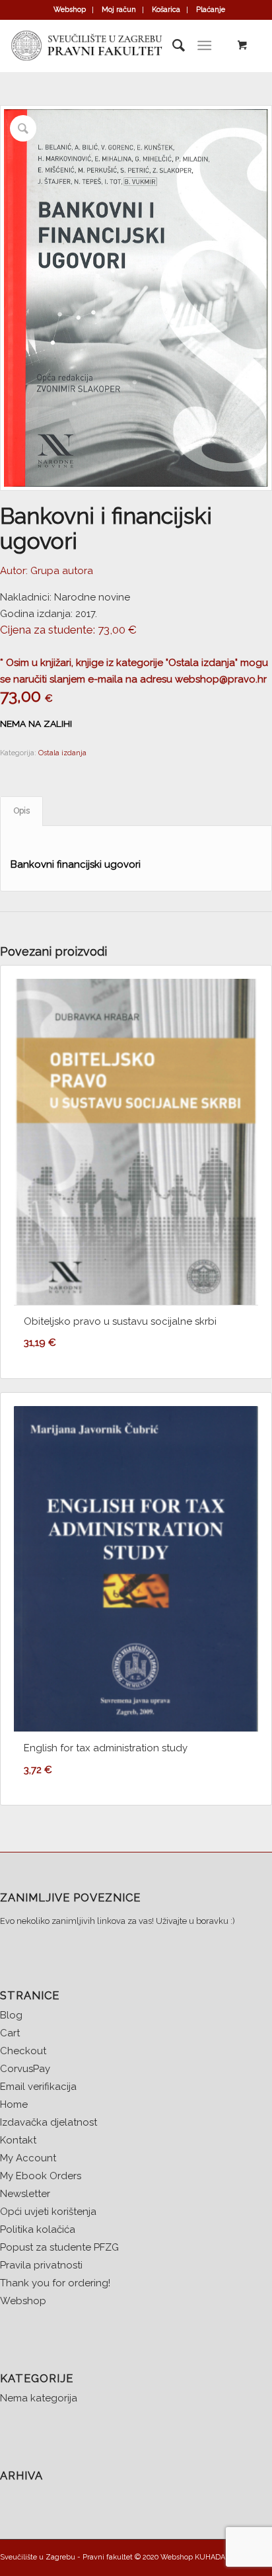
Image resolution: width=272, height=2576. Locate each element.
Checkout (23, 2051)
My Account (28, 2158)
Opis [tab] (22, 810)
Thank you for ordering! (55, 2283)
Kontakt (18, 2140)
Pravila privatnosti (41, 2265)
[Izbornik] (204, 46)
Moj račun (119, 10)
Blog (11, 2015)
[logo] (109, 46)
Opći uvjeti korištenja (48, 2212)
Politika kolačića (38, 2229)
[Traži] (172, 46)
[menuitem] (70, 10)
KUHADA (210, 2557)
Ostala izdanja (62, 753)
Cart (10, 2033)
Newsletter (25, 2194)
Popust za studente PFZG (59, 2247)
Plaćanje (211, 10)
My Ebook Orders (41, 2176)
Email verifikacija (38, 2087)
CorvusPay (25, 2069)
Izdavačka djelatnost (49, 2122)
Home (14, 2104)
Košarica (166, 10)
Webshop (70, 10)
